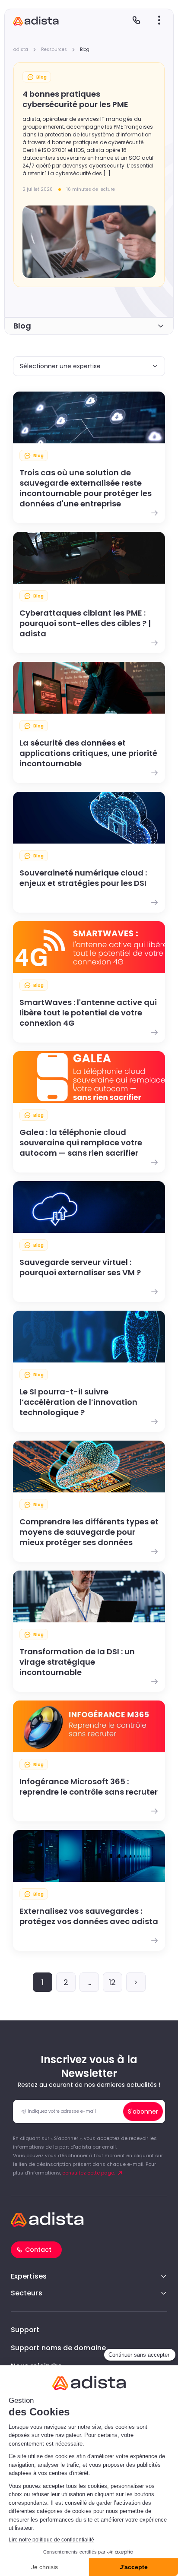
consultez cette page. (89, 2173)
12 (112, 1982)
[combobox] (89, 366)
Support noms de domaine (58, 2348)
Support (25, 2330)
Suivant (136, 1982)
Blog (22, 326)
